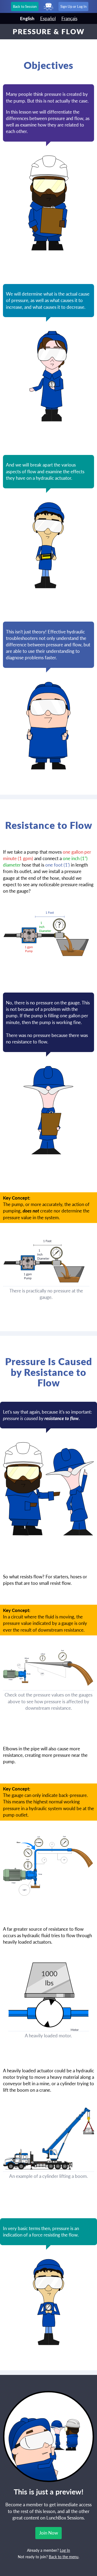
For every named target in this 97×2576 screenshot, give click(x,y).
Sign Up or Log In (73, 6)
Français (69, 18)
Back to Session (25, 6)
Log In (65, 2550)
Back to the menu (64, 2557)
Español (48, 18)
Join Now (48, 2533)
